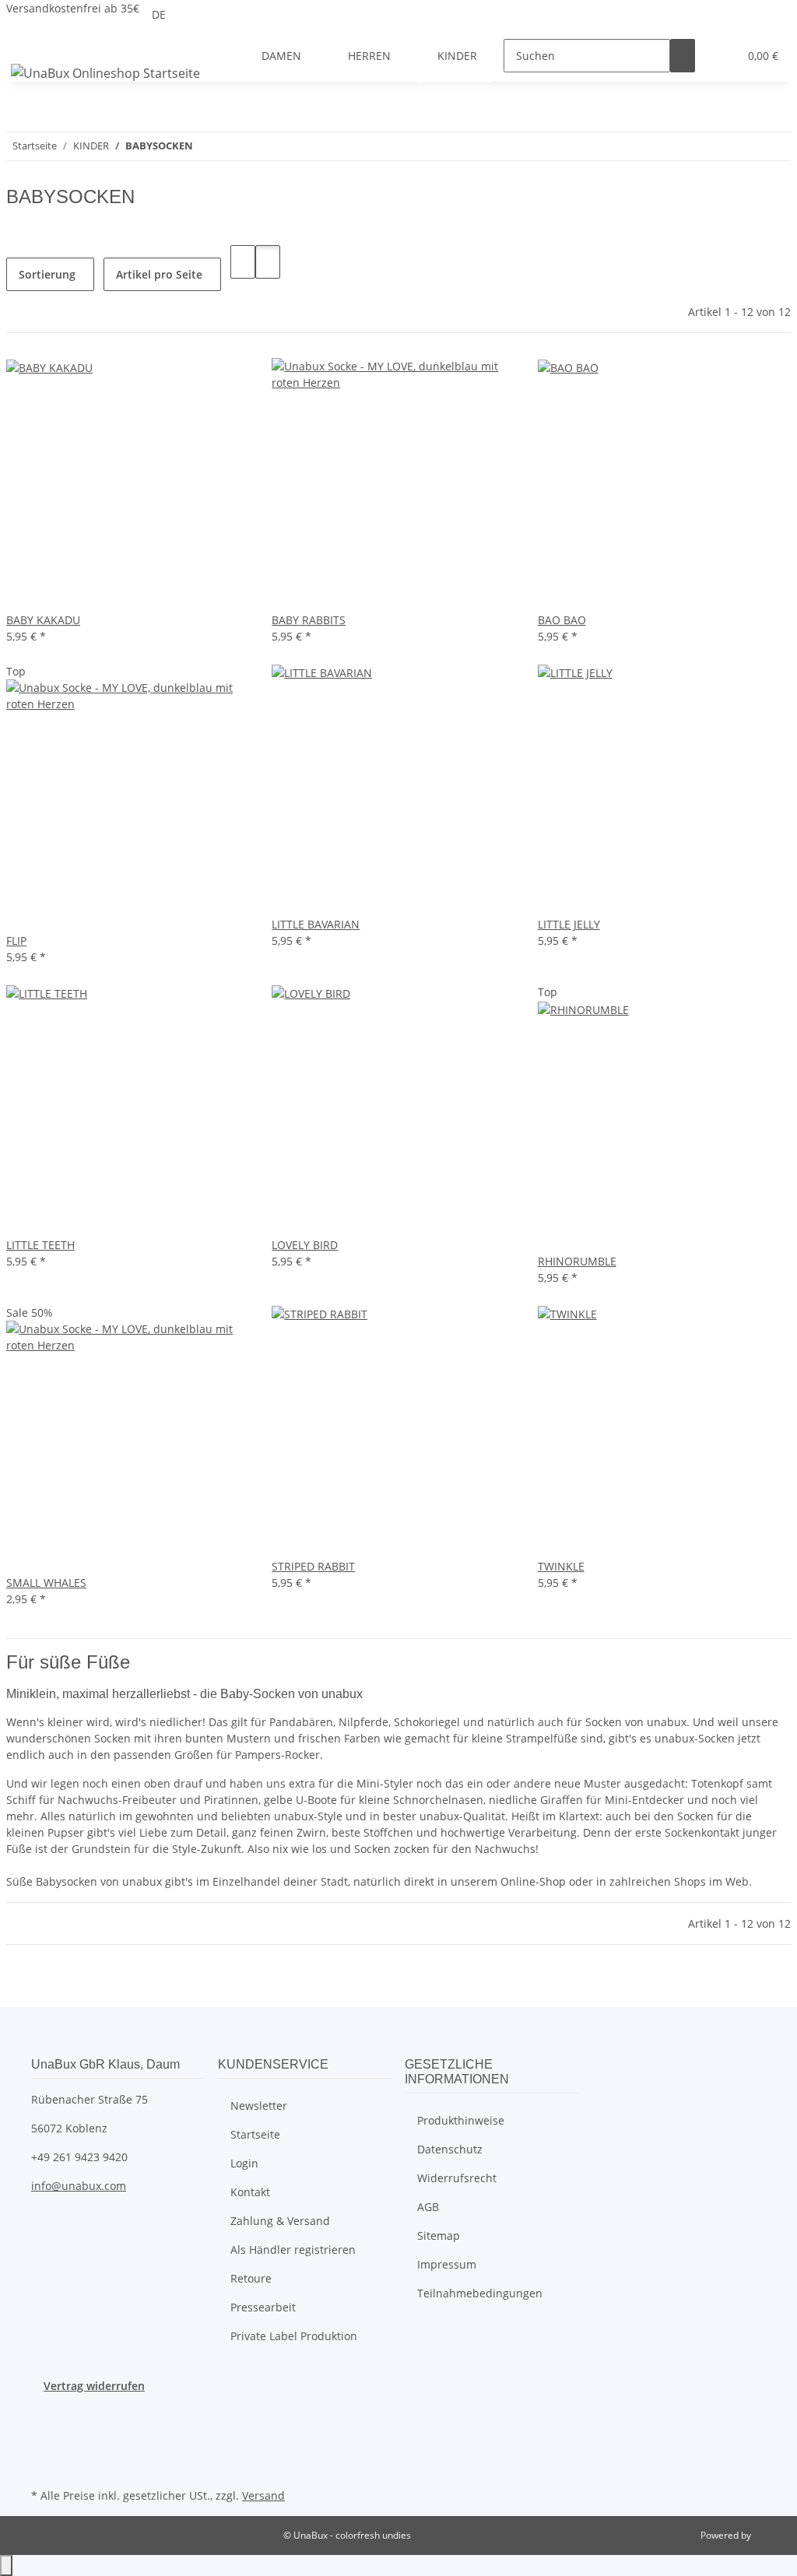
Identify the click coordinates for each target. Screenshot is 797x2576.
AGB (428, 2207)
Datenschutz (450, 2149)
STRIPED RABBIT (313, 1566)
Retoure (251, 2278)
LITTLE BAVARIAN (316, 924)
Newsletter (259, 2106)
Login (244, 2163)
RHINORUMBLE (577, 1261)
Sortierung (47, 274)
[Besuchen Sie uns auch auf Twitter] (44, 2430)
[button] (720, 56)
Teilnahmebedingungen (480, 2293)
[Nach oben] (6, 2565)
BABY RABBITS (309, 620)
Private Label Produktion (294, 2336)
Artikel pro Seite (159, 274)
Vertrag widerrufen (94, 2386)
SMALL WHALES (46, 1583)
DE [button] (160, 14)
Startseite (255, 2134)
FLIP (16, 941)
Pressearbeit (263, 2307)
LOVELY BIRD (305, 1245)
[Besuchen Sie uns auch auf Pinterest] (44, 2448)
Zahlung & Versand (280, 2221)
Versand (263, 2495)
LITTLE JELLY (569, 924)
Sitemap (439, 2236)
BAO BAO (562, 620)
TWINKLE (561, 1566)
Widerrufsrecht (457, 2178)
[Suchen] (683, 56)
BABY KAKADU (43, 620)
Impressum (447, 2264)
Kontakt (250, 2192)
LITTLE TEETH (40, 1245)
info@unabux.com (79, 2186)
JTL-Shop (772, 2535)
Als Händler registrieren (293, 2250)
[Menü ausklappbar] (26, 42)
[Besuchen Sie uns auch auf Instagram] (44, 2466)
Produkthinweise (461, 2120)
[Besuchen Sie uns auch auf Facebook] (44, 2412)
